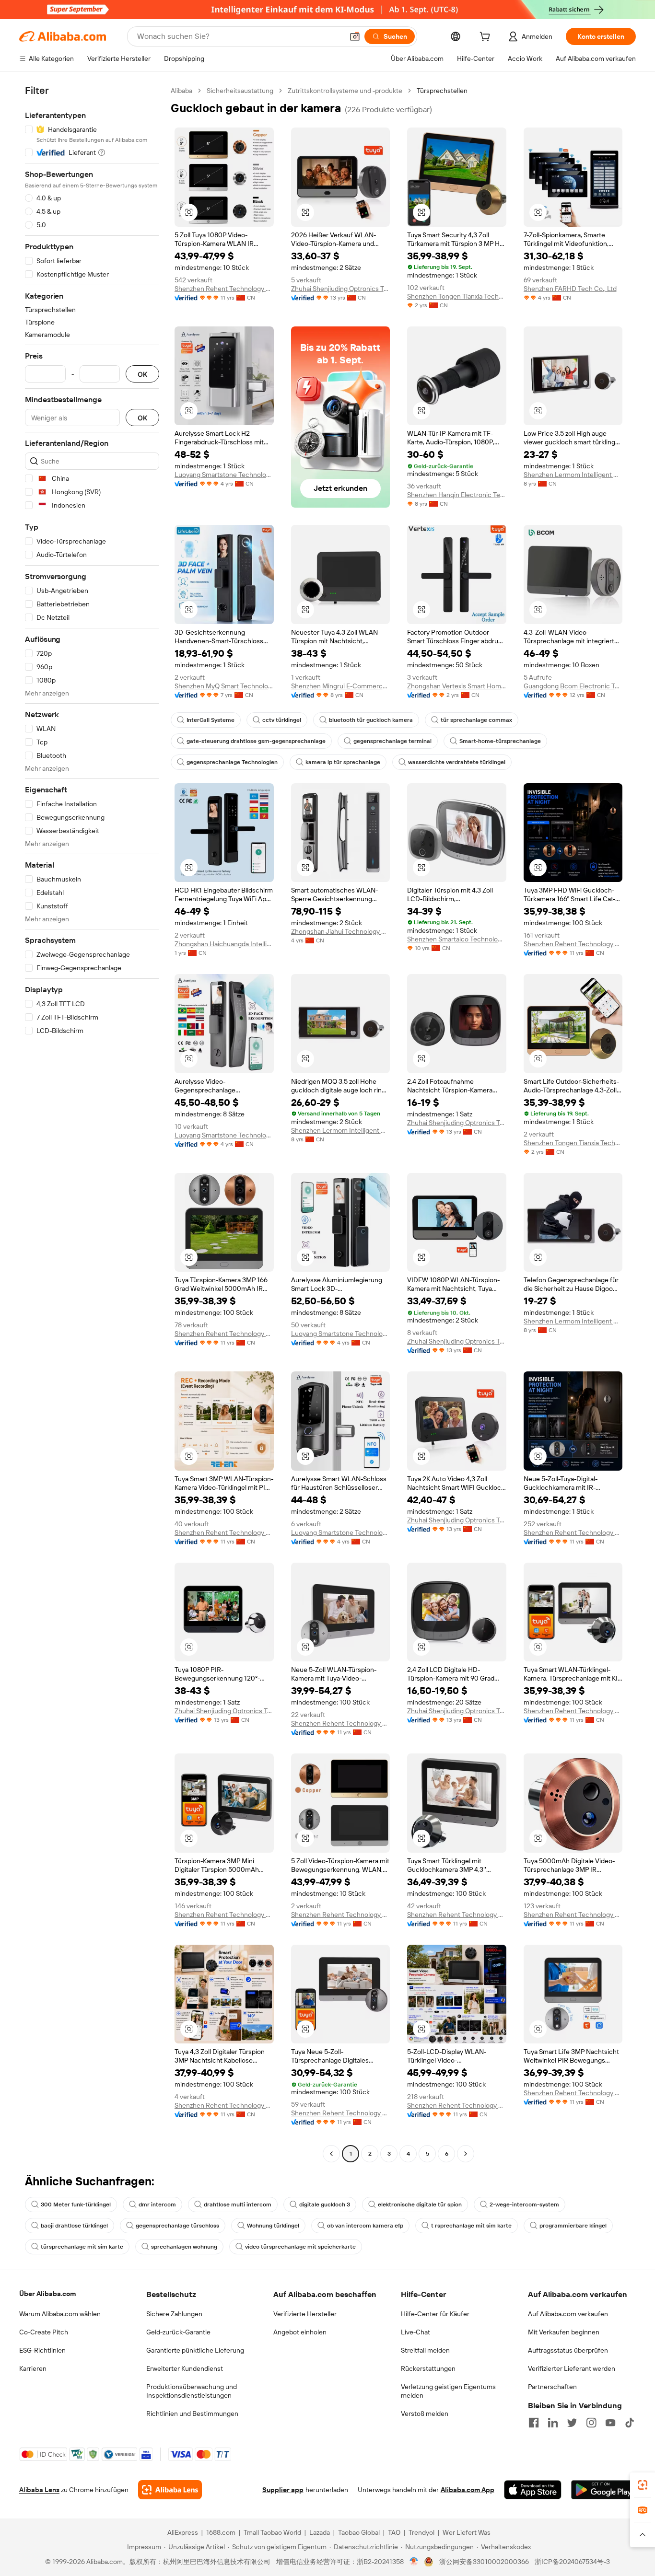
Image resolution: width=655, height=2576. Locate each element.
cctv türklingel (282, 720)
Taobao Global (359, 2532)
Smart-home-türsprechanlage (500, 741)
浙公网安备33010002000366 (484, 2562)
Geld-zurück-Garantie (178, 2332)
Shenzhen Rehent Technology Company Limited (224, 289)
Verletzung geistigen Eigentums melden (448, 2391)
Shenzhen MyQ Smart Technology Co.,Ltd (224, 686)
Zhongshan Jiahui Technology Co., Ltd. (341, 931)
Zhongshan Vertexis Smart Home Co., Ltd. (457, 686)
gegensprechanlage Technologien (232, 762)
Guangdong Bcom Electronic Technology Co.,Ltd (573, 686)
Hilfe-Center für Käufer (435, 2314)
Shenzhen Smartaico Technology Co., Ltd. (457, 939)
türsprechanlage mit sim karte (82, 2247)
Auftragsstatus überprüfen (568, 2350)
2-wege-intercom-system (524, 2205)
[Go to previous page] (331, 2154)
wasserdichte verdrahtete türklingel (457, 762)
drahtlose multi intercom (238, 2205)
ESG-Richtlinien (42, 2350)
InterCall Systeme (211, 720)
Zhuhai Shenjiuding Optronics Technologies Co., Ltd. (341, 289)
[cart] (487, 38)
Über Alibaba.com (47, 2294)
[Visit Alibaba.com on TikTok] (630, 2423)
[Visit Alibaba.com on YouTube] (610, 2423)
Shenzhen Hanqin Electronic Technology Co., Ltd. (457, 495)
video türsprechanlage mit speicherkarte (300, 2247)
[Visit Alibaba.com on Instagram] (591, 2423)
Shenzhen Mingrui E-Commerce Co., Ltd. (341, 686)
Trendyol (421, 2532)
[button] (355, 36)
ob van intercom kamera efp (365, 2226)
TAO (394, 2532)
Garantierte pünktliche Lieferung (195, 2350)
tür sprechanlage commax (476, 720)
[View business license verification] (414, 2562)
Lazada (320, 2532)
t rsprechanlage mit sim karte (471, 2226)
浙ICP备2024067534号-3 (572, 2562)
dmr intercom (157, 2205)
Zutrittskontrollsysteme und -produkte (345, 91)
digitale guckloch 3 (325, 2205)
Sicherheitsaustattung (240, 91)
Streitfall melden (425, 2350)
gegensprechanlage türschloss (177, 2226)
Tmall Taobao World (272, 2532)
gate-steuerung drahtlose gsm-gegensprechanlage (256, 741)
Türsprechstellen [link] (442, 91)
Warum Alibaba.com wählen (60, 2314)
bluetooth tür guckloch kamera (371, 720)
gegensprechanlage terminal (392, 741)
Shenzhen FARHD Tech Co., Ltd (570, 289)
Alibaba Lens (39, 2490)
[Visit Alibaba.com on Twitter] (572, 2423)
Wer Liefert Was (467, 2532)
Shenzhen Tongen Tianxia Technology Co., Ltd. (457, 296)
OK (142, 374)
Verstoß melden (425, 2414)
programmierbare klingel (573, 2226)
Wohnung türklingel (273, 2226)
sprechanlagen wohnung (184, 2247)
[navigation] (92, 1123)
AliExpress (183, 2532)
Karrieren (33, 2368)
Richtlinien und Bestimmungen (192, 2414)
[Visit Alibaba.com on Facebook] (534, 2423)
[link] (643, 2485)
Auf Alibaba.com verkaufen (568, 2314)
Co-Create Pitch (44, 2332)
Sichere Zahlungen (174, 2314)
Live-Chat (415, 2332)
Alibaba (181, 91)
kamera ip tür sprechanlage (343, 762)
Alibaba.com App (468, 2490)
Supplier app (283, 2490)
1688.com (221, 2532)
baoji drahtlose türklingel (74, 2226)
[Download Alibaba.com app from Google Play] (603, 2490)
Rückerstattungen (428, 2368)
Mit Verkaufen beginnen (564, 2332)
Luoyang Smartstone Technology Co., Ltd (224, 475)
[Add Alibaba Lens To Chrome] (170, 2490)
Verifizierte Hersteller (305, 2314)
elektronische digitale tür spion (420, 2205)
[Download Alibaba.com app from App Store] (533, 2490)
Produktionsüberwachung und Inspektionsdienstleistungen (192, 2391)
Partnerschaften (552, 2387)
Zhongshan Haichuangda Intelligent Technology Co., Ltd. (224, 944)
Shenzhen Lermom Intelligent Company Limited (573, 475)
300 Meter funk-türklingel (76, 2205)
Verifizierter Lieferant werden (572, 2368)
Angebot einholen (300, 2332)
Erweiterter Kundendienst (185, 2368)
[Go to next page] (466, 2154)
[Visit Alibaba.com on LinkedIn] (553, 2423)
